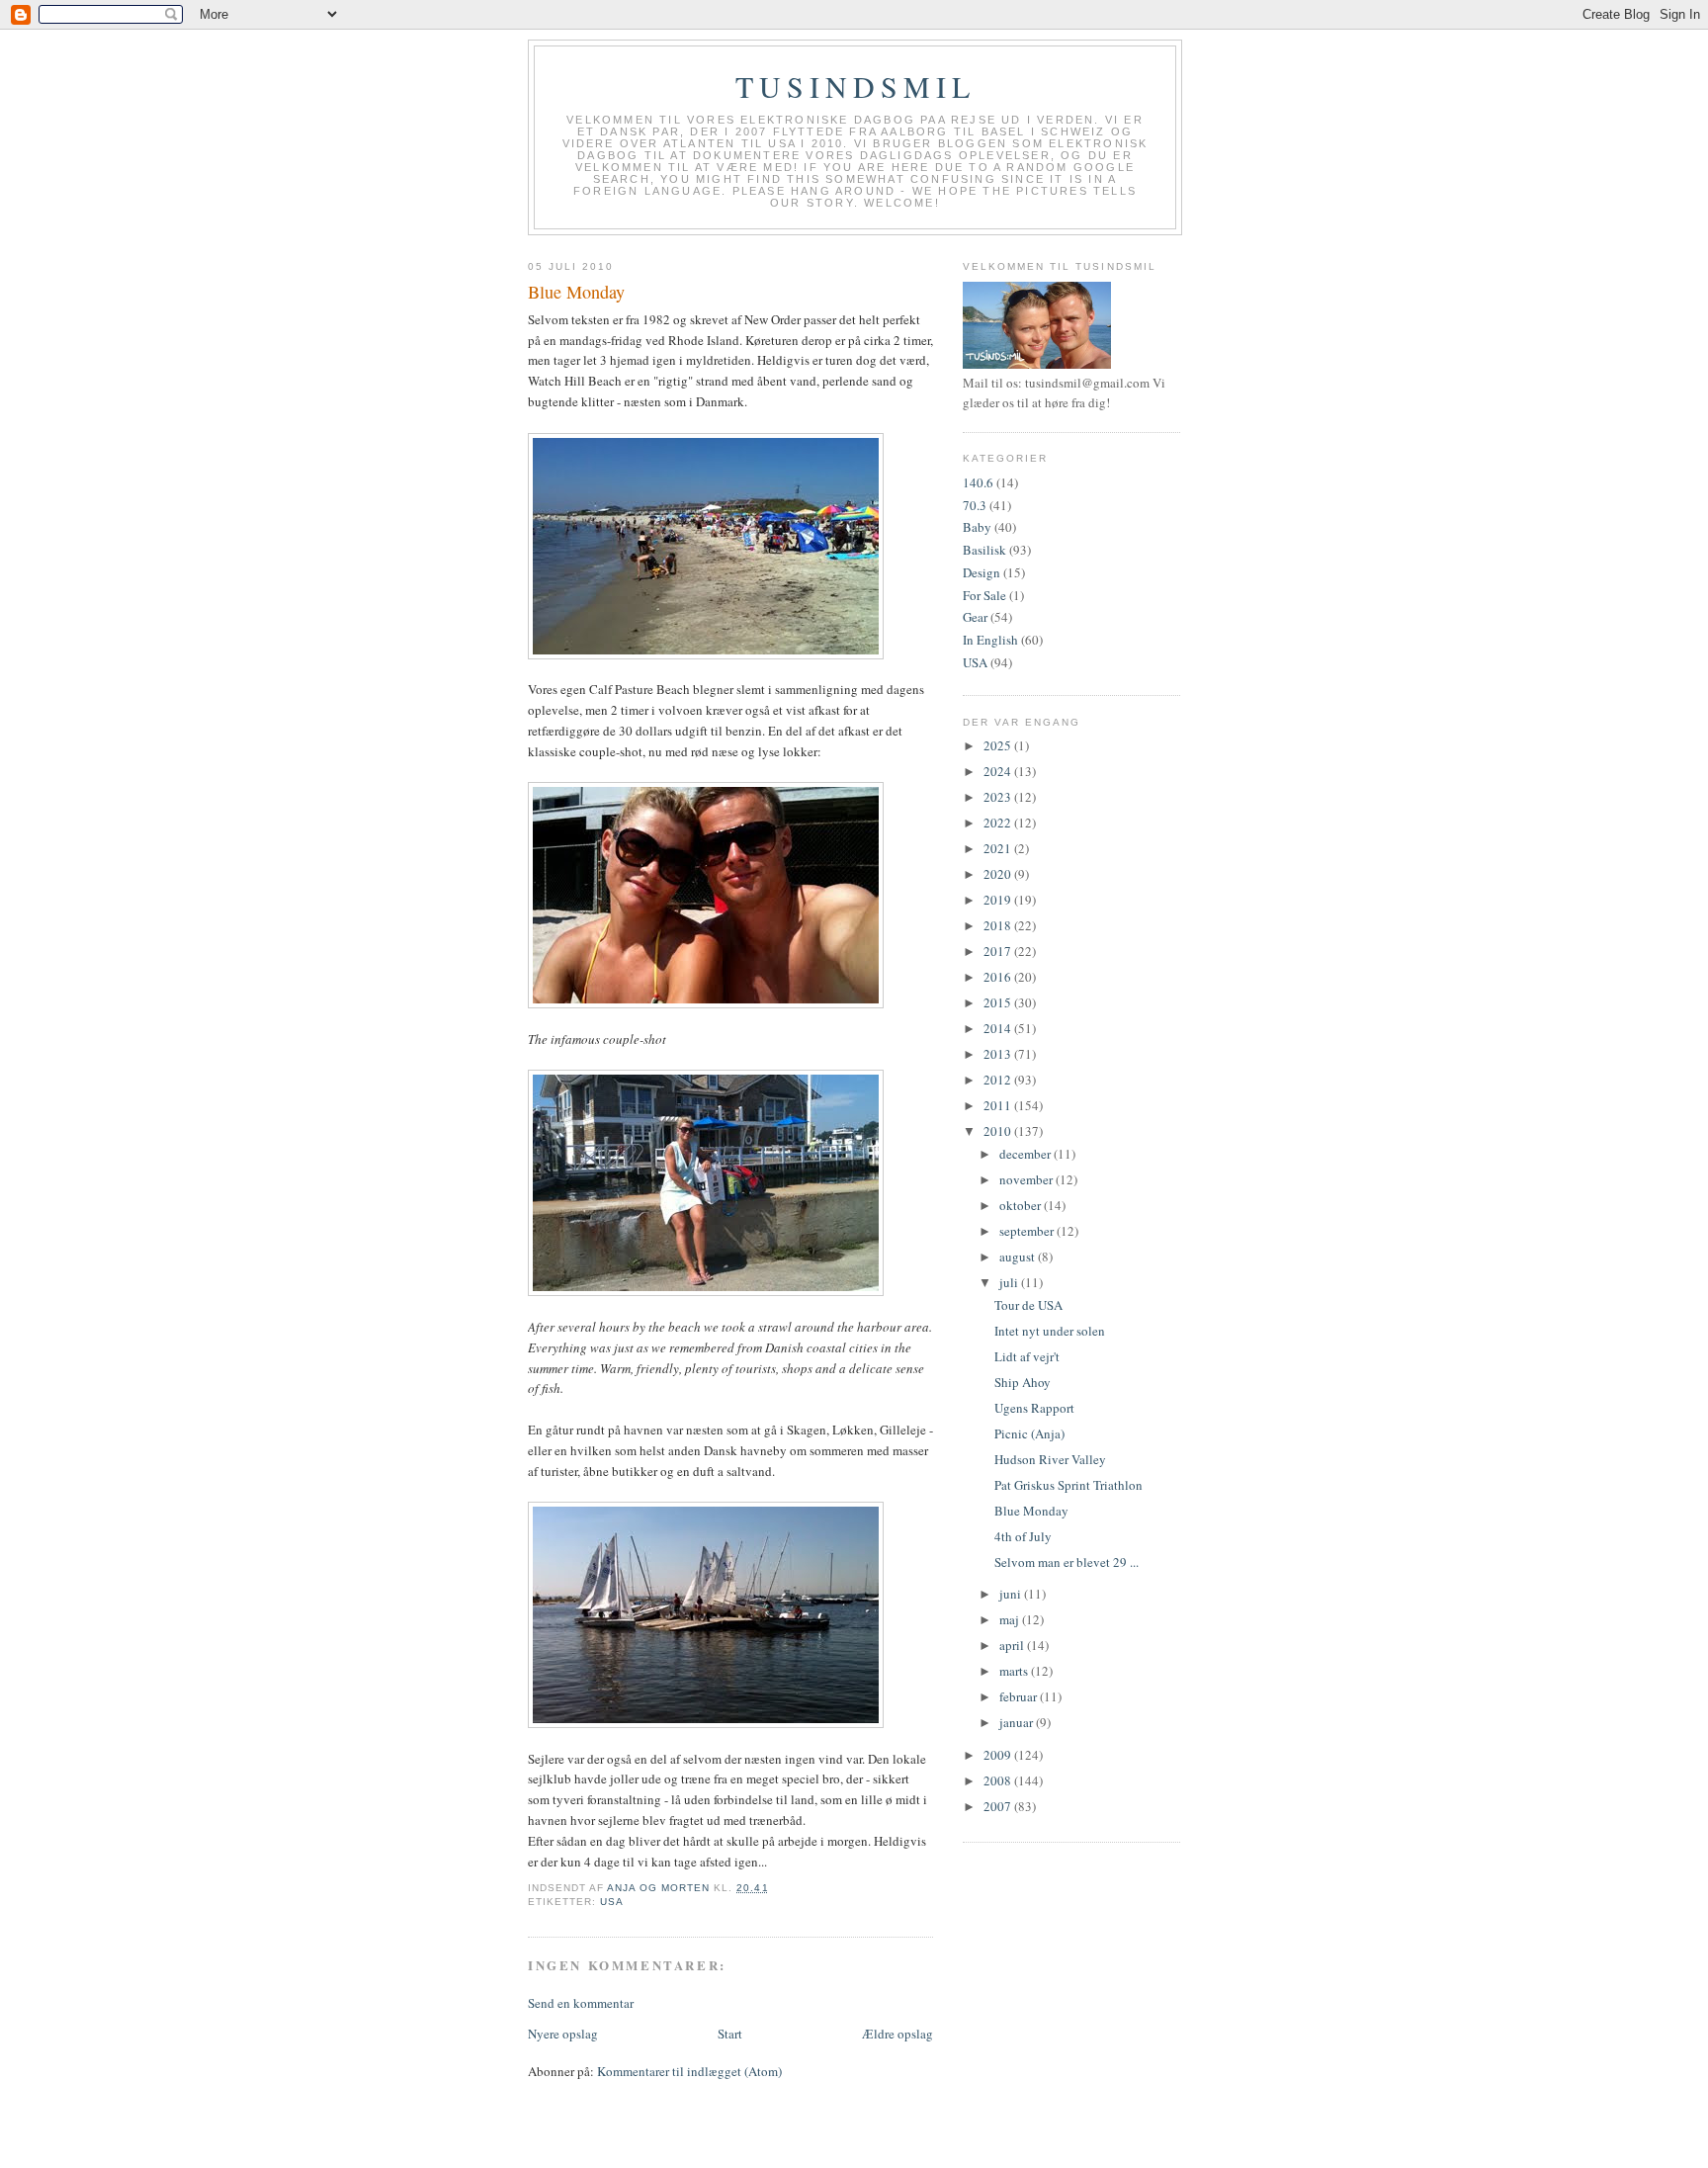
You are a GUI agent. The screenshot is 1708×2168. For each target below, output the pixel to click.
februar (1020, 1696)
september (1028, 1231)
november (1027, 1179)
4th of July (1023, 1536)
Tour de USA (1028, 1305)
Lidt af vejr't (1027, 1356)
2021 (999, 848)
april (1013, 1645)
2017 (999, 951)
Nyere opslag (563, 2034)
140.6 (978, 482)
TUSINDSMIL (855, 86)
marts (1015, 1671)
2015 (999, 1002)
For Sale (984, 595)
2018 (999, 925)
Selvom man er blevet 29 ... (1067, 1562)
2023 (999, 797)
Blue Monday (1031, 1511)
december (1026, 1154)
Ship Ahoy (1023, 1382)
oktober (1022, 1205)
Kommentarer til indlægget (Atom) (689, 2071)
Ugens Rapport (1034, 1408)
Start (730, 2034)
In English (990, 640)
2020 (999, 874)
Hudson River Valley (1050, 1459)
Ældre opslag (897, 2034)
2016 (999, 977)
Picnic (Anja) (1029, 1433)
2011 (999, 1105)
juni (1012, 1594)
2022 (999, 823)
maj (1011, 1619)
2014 (999, 1028)
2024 (999, 771)
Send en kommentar (581, 2003)
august (1019, 1257)
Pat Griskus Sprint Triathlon (1068, 1485)
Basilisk (984, 550)
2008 (999, 1780)
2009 (999, 1755)
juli (1010, 1282)
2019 (999, 900)
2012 (999, 1080)
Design (982, 572)
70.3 (975, 505)
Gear (975, 617)
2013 (999, 1054)
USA (612, 1902)
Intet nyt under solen (1050, 1331)
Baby (977, 527)
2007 (999, 1806)
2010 (999, 1131)
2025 (999, 745)
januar (1018, 1722)
